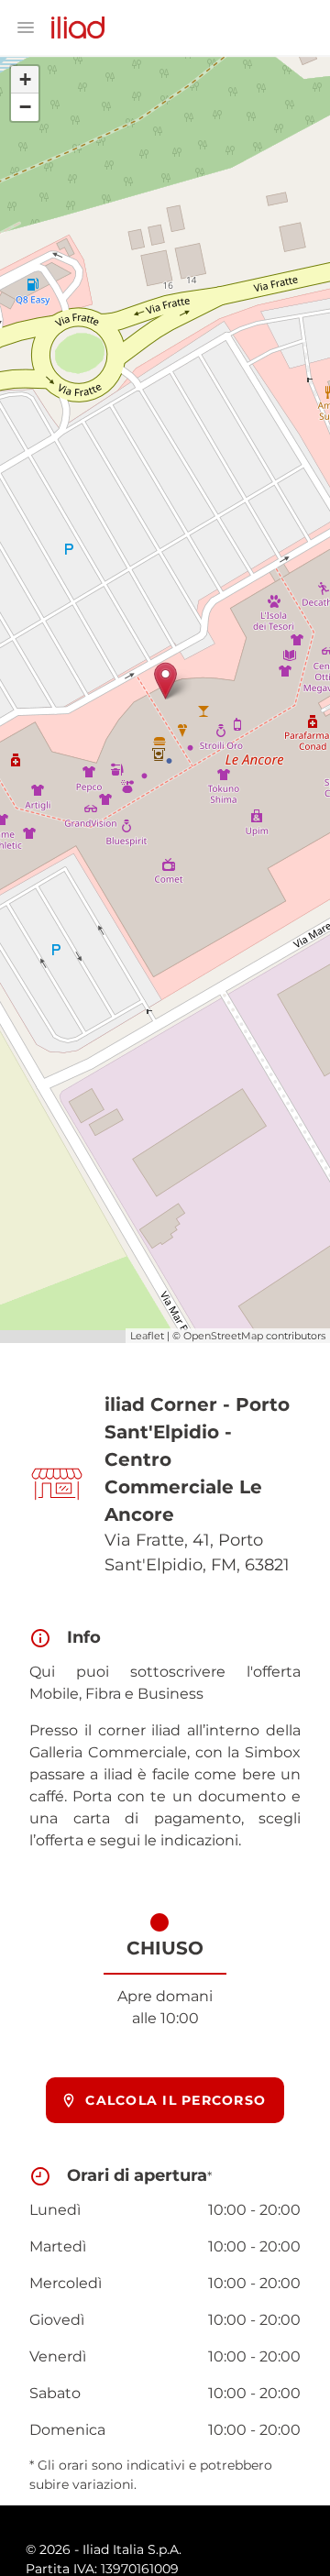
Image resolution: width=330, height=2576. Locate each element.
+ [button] (25, 79)
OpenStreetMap (223, 1336)
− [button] (25, 107)
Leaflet (147, 1336)
